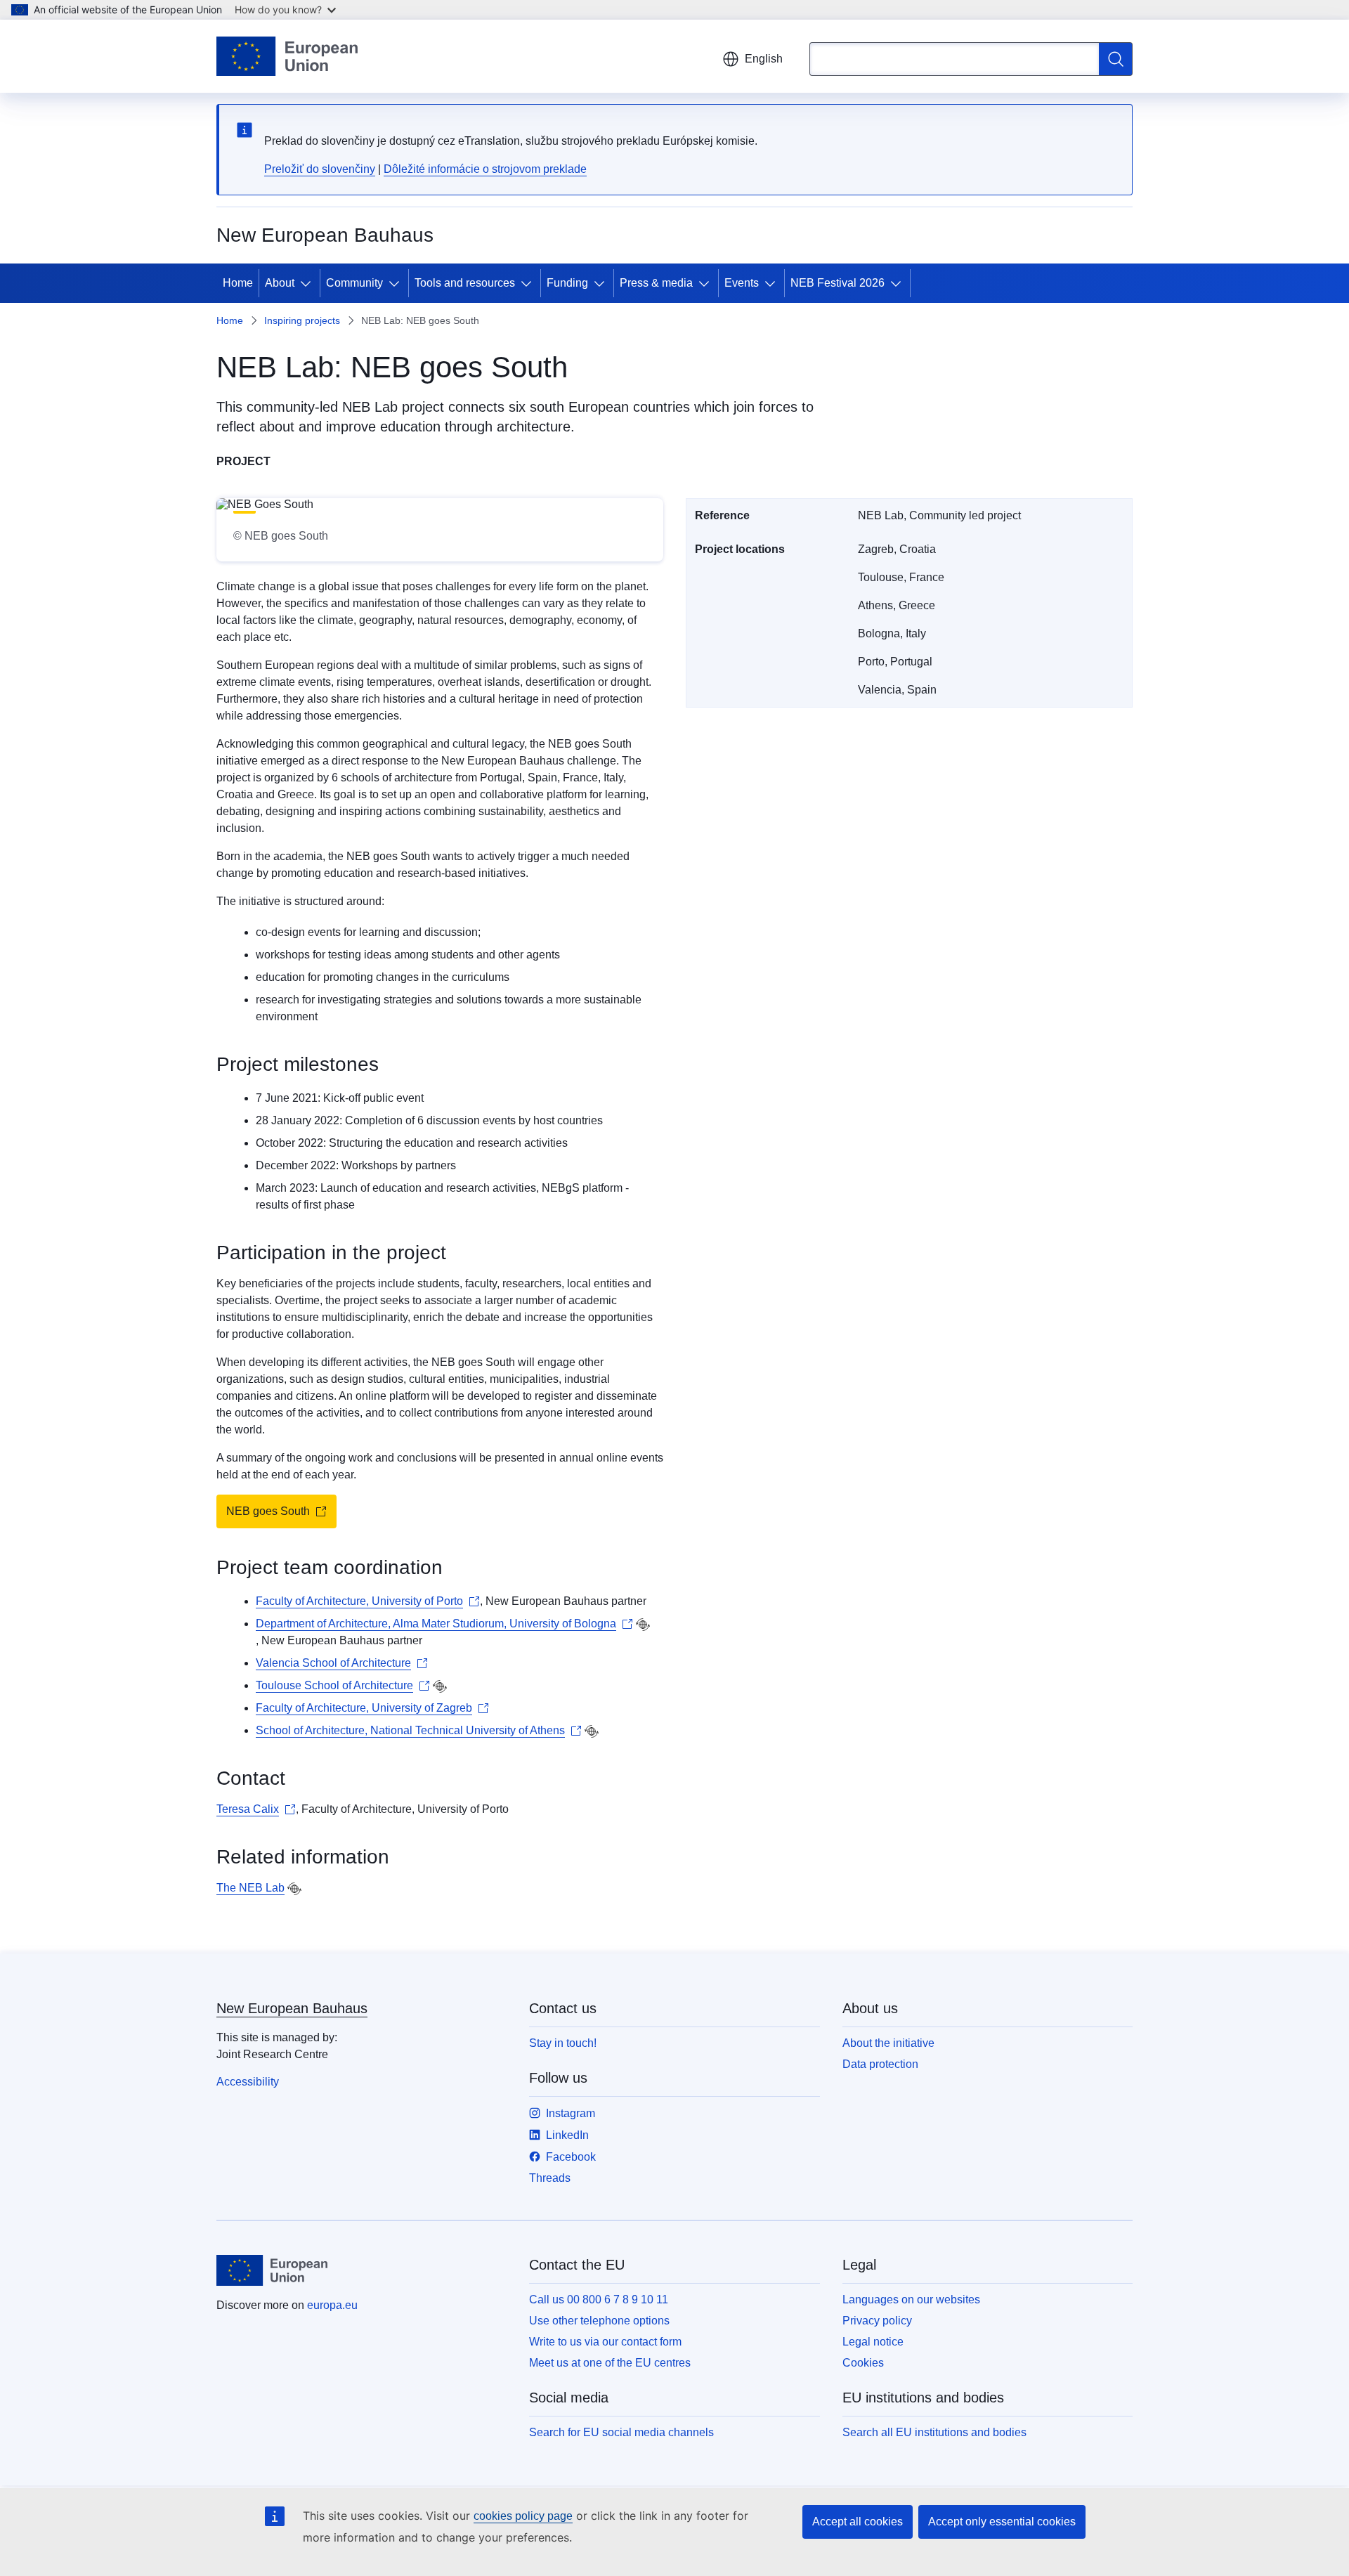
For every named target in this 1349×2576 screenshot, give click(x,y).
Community (354, 283)
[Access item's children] (308, 283)
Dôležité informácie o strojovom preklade (485, 169)
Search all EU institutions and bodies (934, 2432)
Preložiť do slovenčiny (320, 169)
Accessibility (248, 2082)
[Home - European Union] (287, 56)
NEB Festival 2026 (838, 283)
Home (238, 283)
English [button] (764, 59)
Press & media (656, 283)
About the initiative (888, 2043)
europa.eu (332, 2305)
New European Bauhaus (292, 2008)
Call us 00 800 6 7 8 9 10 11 (599, 2299)
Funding (567, 283)
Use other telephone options (599, 2321)
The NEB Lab (250, 1888)
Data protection (880, 2064)
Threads (550, 2178)
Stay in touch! (563, 2043)
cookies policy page (523, 2516)
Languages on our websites (911, 2299)
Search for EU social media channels (621, 2432)
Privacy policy (877, 2321)
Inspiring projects (302, 320)
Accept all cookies (858, 2522)
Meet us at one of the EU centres (610, 2363)
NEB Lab (370, 407)
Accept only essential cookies (1002, 2522)
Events (742, 283)
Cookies (863, 2363)
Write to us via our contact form (605, 2342)
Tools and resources (465, 283)
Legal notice (873, 2342)
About (280, 283)
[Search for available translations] (643, 1625)
